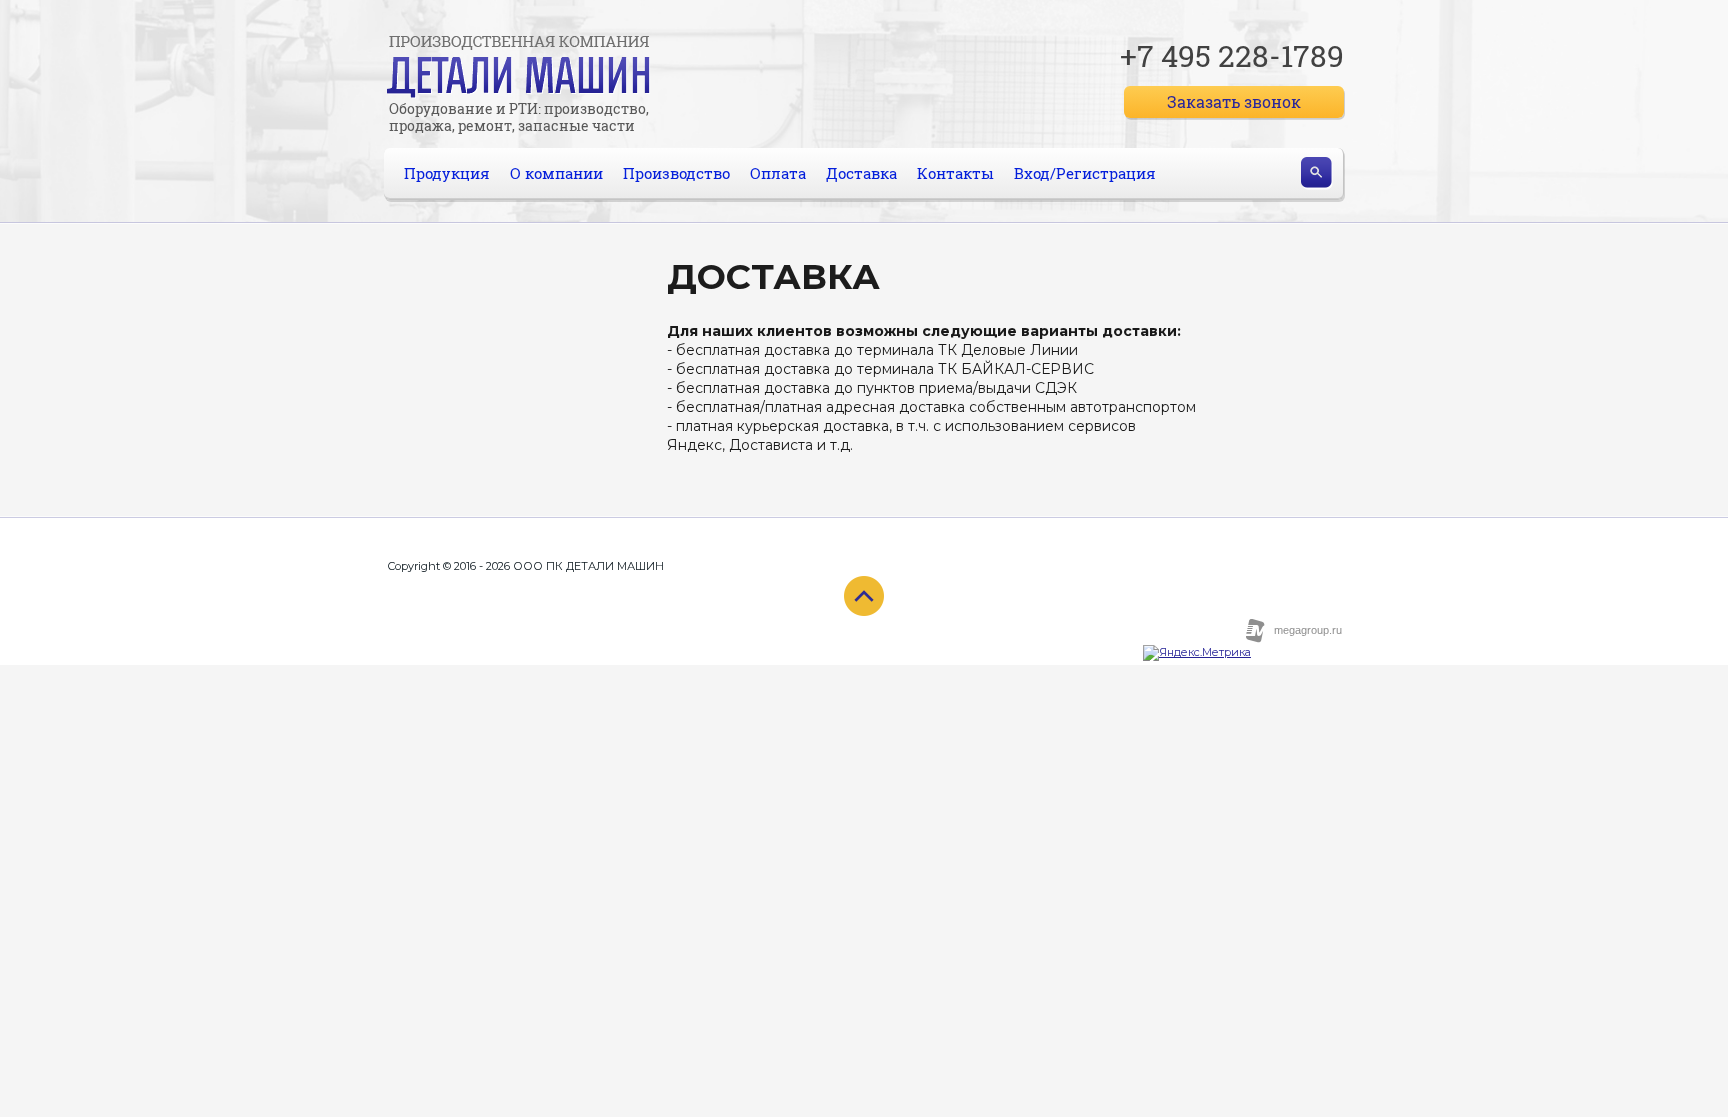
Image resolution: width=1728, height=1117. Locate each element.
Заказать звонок (1234, 101)
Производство (676, 173)
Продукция (447, 173)
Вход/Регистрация (1085, 173)
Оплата (778, 173)
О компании (556, 173)
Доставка (861, 173)
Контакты (955, 173)
